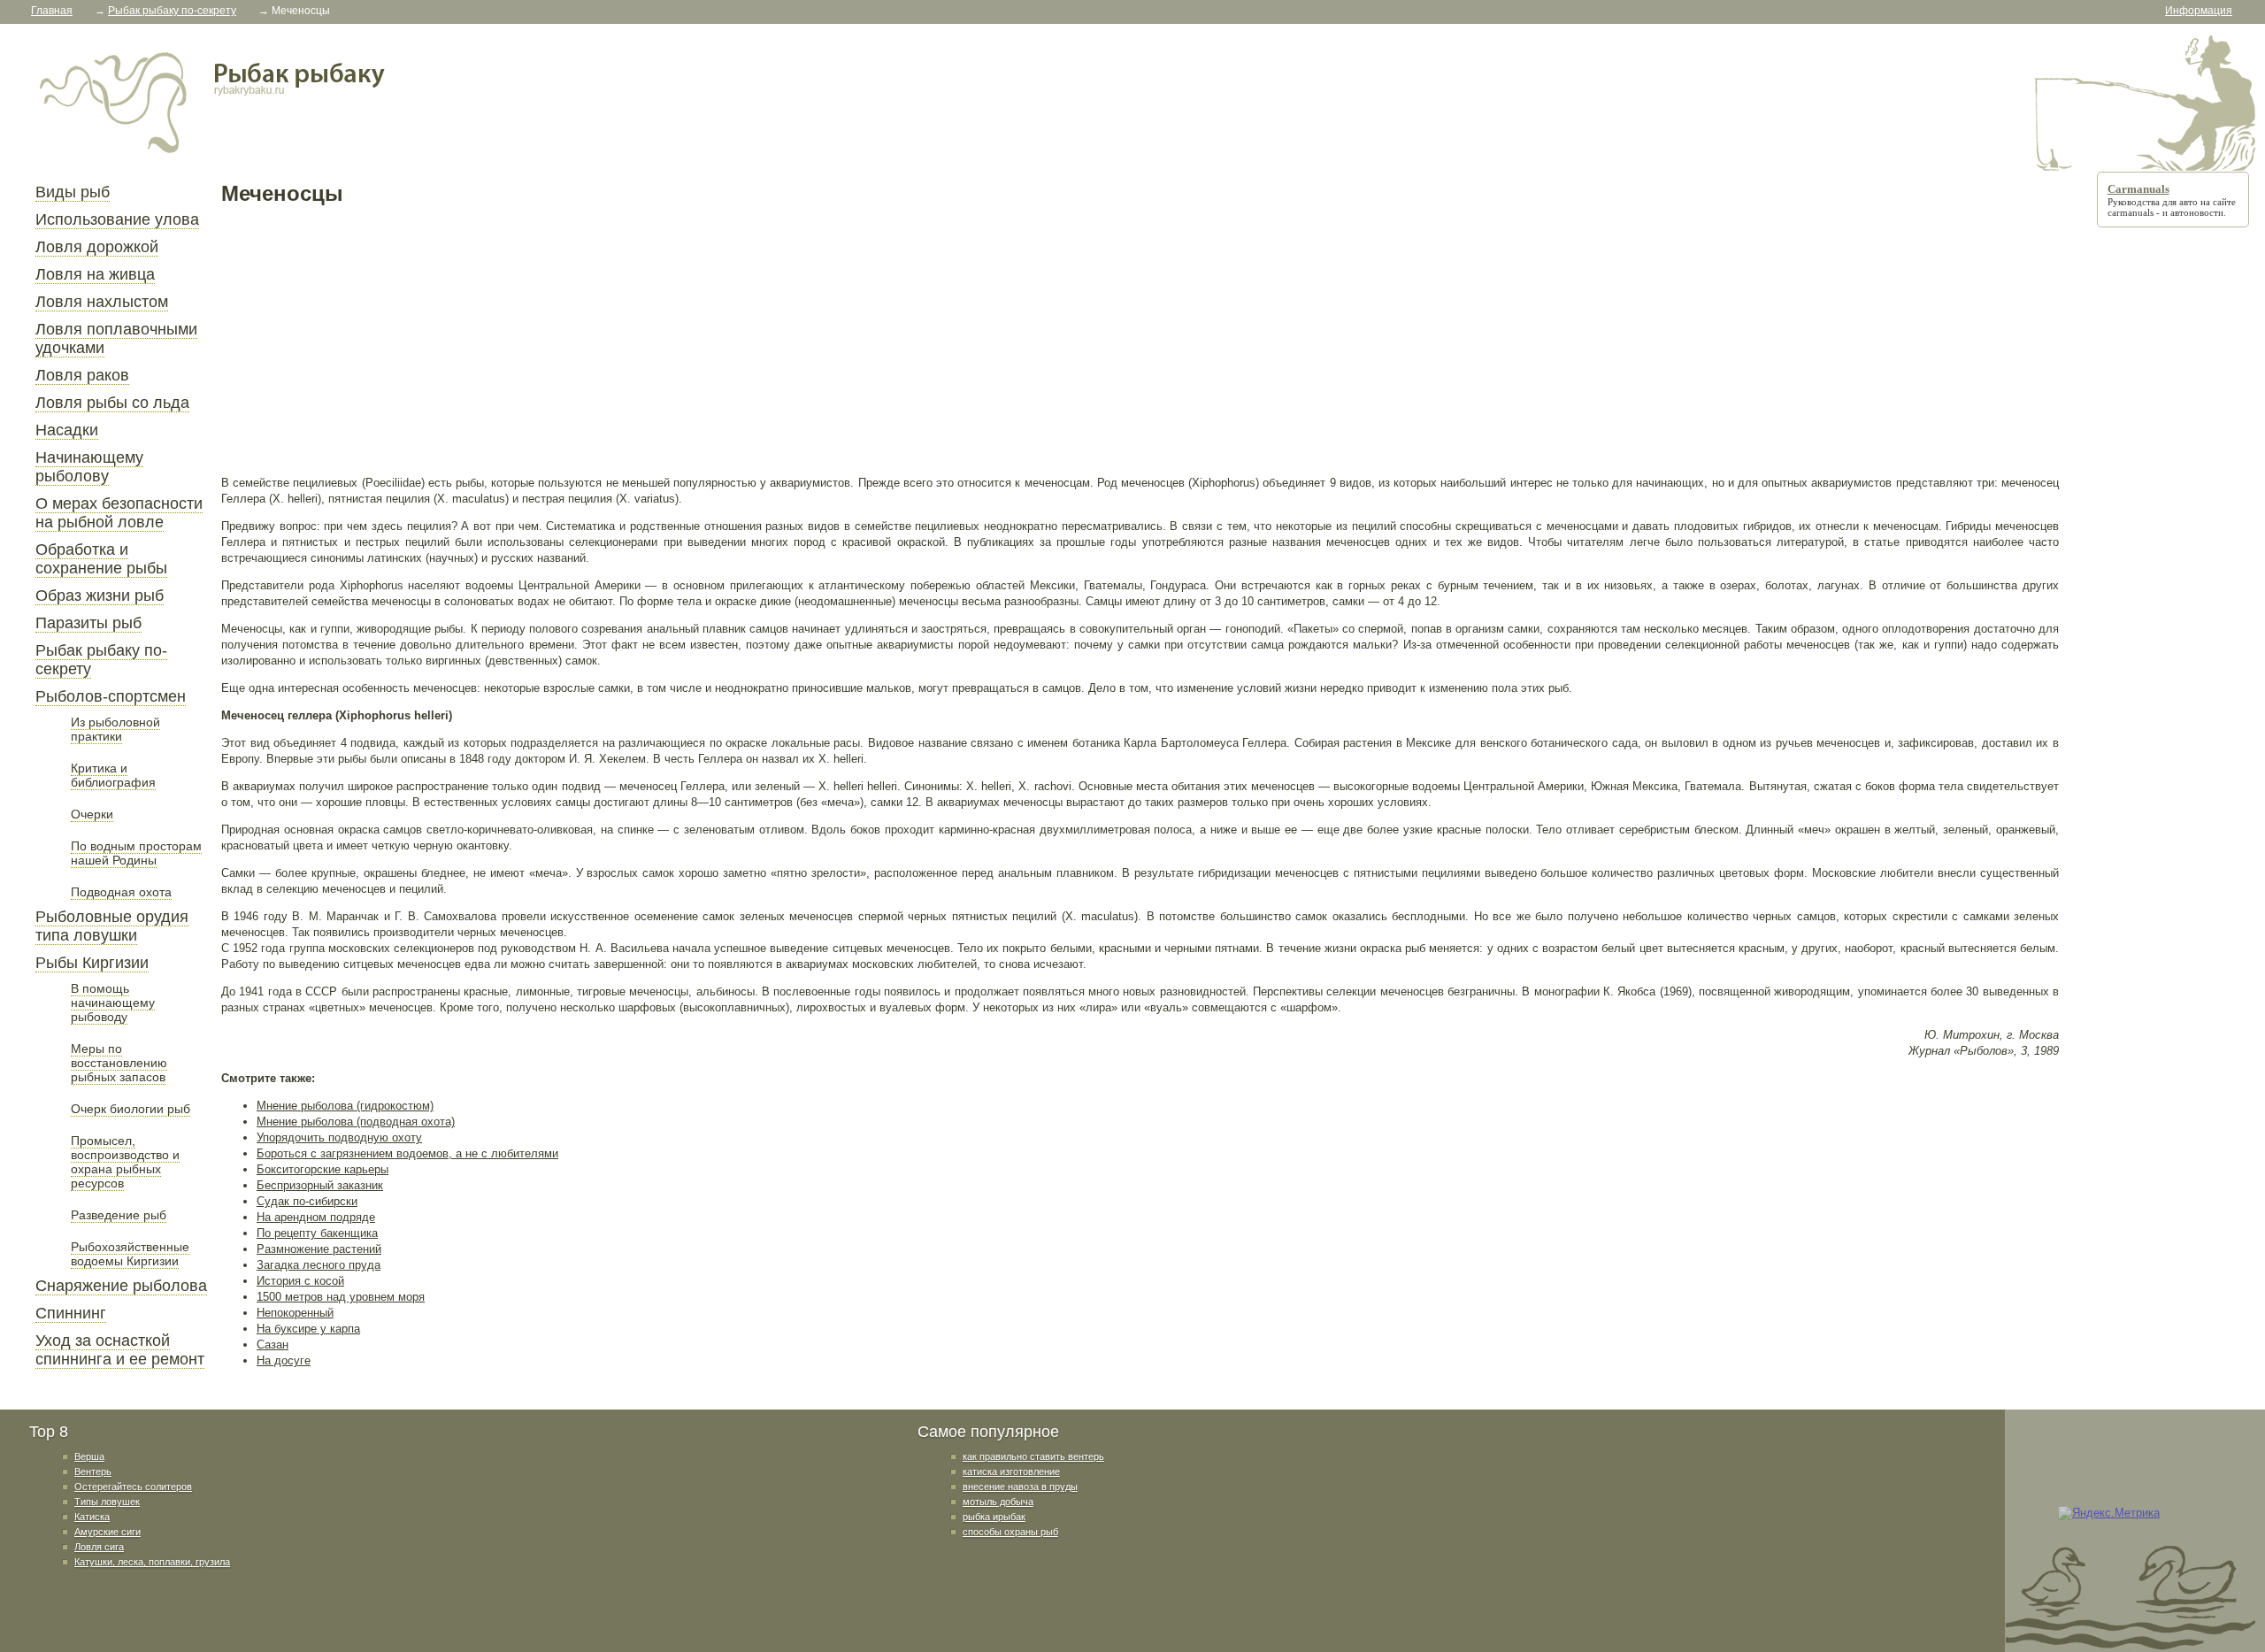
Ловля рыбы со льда (112, 403)
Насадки (67, 430)
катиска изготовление (1011, 1471)
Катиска (92, 1517)
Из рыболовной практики (115, 729)
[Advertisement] (752, 340)
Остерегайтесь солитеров (133, 1487)
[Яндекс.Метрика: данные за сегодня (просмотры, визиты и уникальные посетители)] (2109, 1513)
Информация (2199, 11)
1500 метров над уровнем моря (341, 1297)
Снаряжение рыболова (121, 1286)
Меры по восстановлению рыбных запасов (119, 1063)
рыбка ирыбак (994, 1517)
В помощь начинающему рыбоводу (113, 1003)
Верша (89, 1456)
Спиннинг (71, 1313)
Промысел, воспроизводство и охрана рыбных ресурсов (125, 1162)
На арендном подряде (316, 1217)
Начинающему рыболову (89, 467)
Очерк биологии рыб (131, 1109)
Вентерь (93, 1471)
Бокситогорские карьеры (322, 1169)
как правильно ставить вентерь (1033, 1456)
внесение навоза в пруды (1020, 1487)
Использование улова (117, 219)
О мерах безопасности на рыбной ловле (119, 513)
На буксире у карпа (308, 1329)
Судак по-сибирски (307, 1201)
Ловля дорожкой (97, 247)
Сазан (273, 1345)
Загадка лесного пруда (319, 1265)
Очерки (92, 814)
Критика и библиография (113, 775)
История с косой (300, 1281)
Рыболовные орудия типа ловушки (112, 926)
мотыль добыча (998, 1502)
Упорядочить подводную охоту (339, 1137)
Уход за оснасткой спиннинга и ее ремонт (120, 1350)
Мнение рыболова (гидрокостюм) (345, 1106)
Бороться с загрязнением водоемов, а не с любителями (407, 1153)
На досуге (284, 1360)
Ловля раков (82, 375)
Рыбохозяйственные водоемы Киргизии (130, 1254)
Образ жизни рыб (100, 595)
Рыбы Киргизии (92, 963)
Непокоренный (295, 1313)
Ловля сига (99, 1547)
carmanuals (2131, 212)
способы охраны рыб (1010, 1532)
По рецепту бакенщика (317, 1233)
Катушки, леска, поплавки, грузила (152, 1562)
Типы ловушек (107, 1502)
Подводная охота (121, 892)
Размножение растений (319, 1249)
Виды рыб (73, 192)
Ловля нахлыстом (102, 302)
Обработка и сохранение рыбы (101, 559)
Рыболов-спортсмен (111, 696)
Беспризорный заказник (320, 1185)
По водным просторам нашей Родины (136, 853)
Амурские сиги (107, 1532)
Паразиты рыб (88, 623)
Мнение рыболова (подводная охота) (356, 1122)
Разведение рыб (119, 1215)
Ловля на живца (95, 274)
